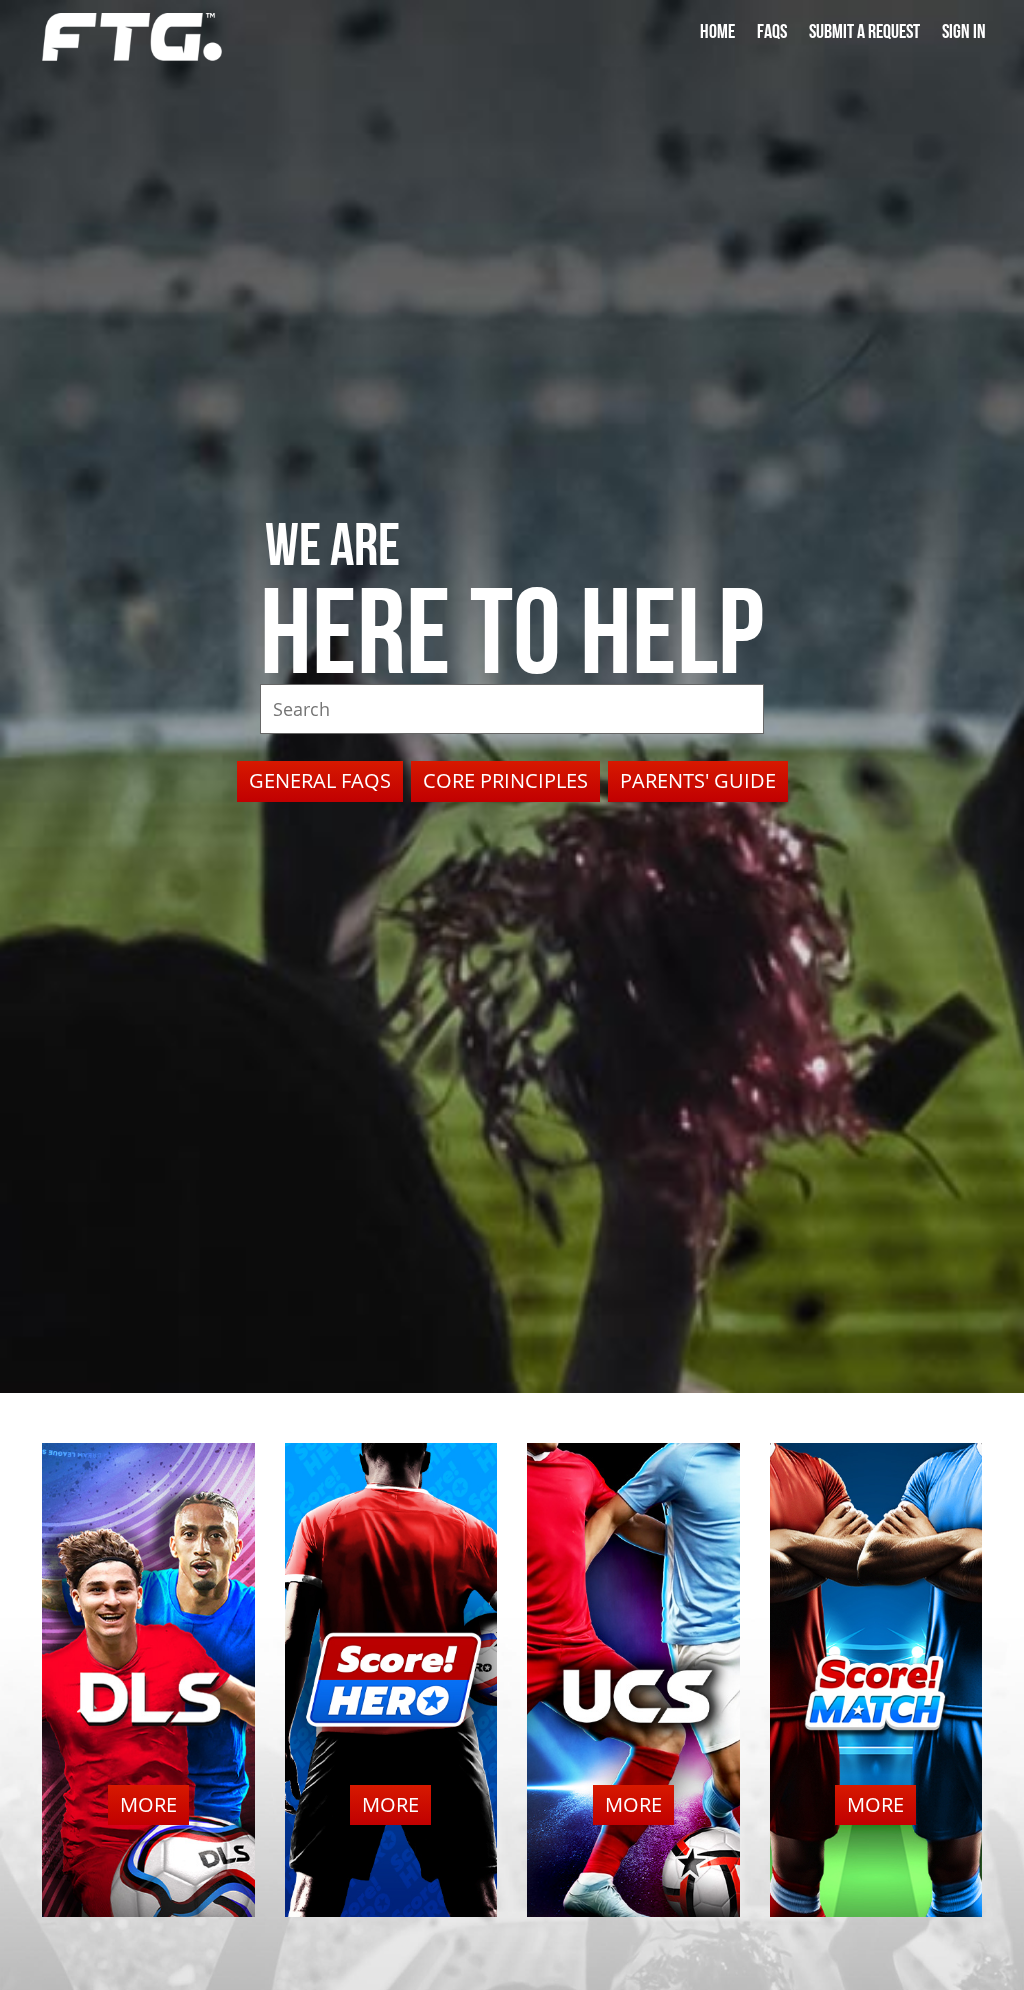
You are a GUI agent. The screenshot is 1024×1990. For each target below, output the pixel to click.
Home (717, 32)
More (148, 1804)
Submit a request (864, 32)
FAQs (772, 32)
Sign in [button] (964, 32)
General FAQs (320, 780)
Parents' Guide (698, 780)
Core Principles (505, 780)
